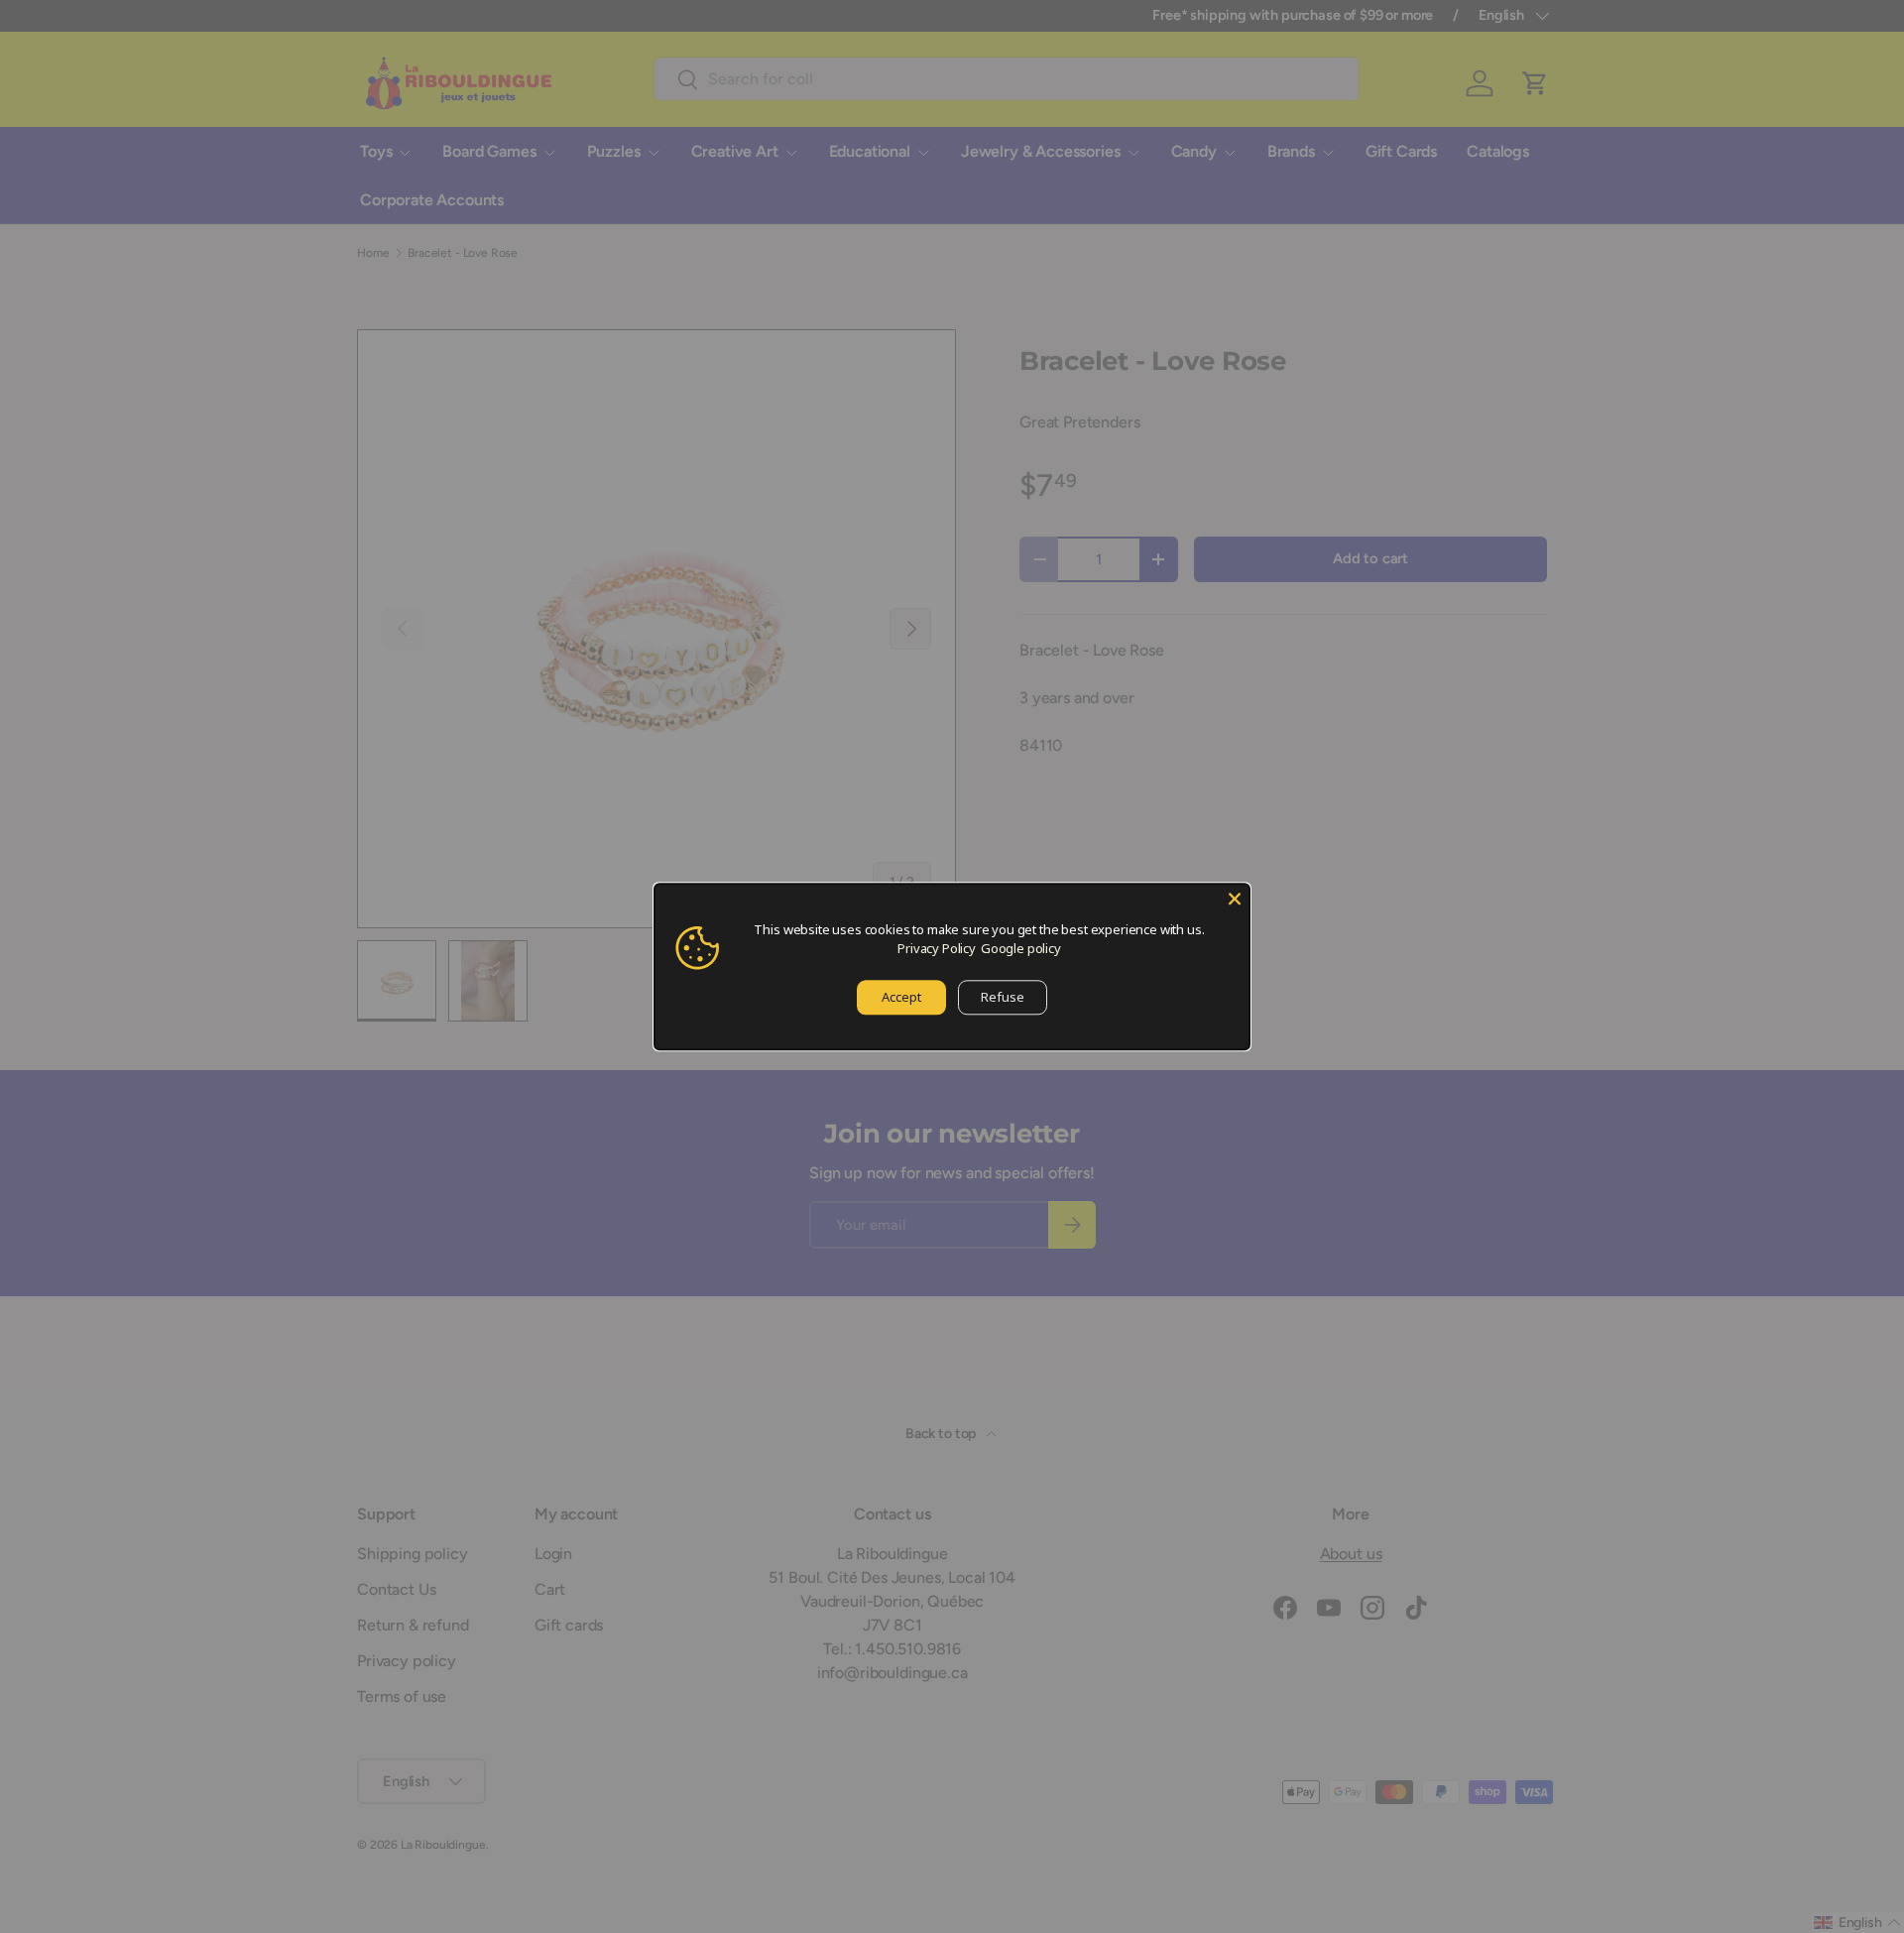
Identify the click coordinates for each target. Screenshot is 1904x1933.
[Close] (1235, 899)
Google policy (1021, 948)
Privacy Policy (937, 948)
